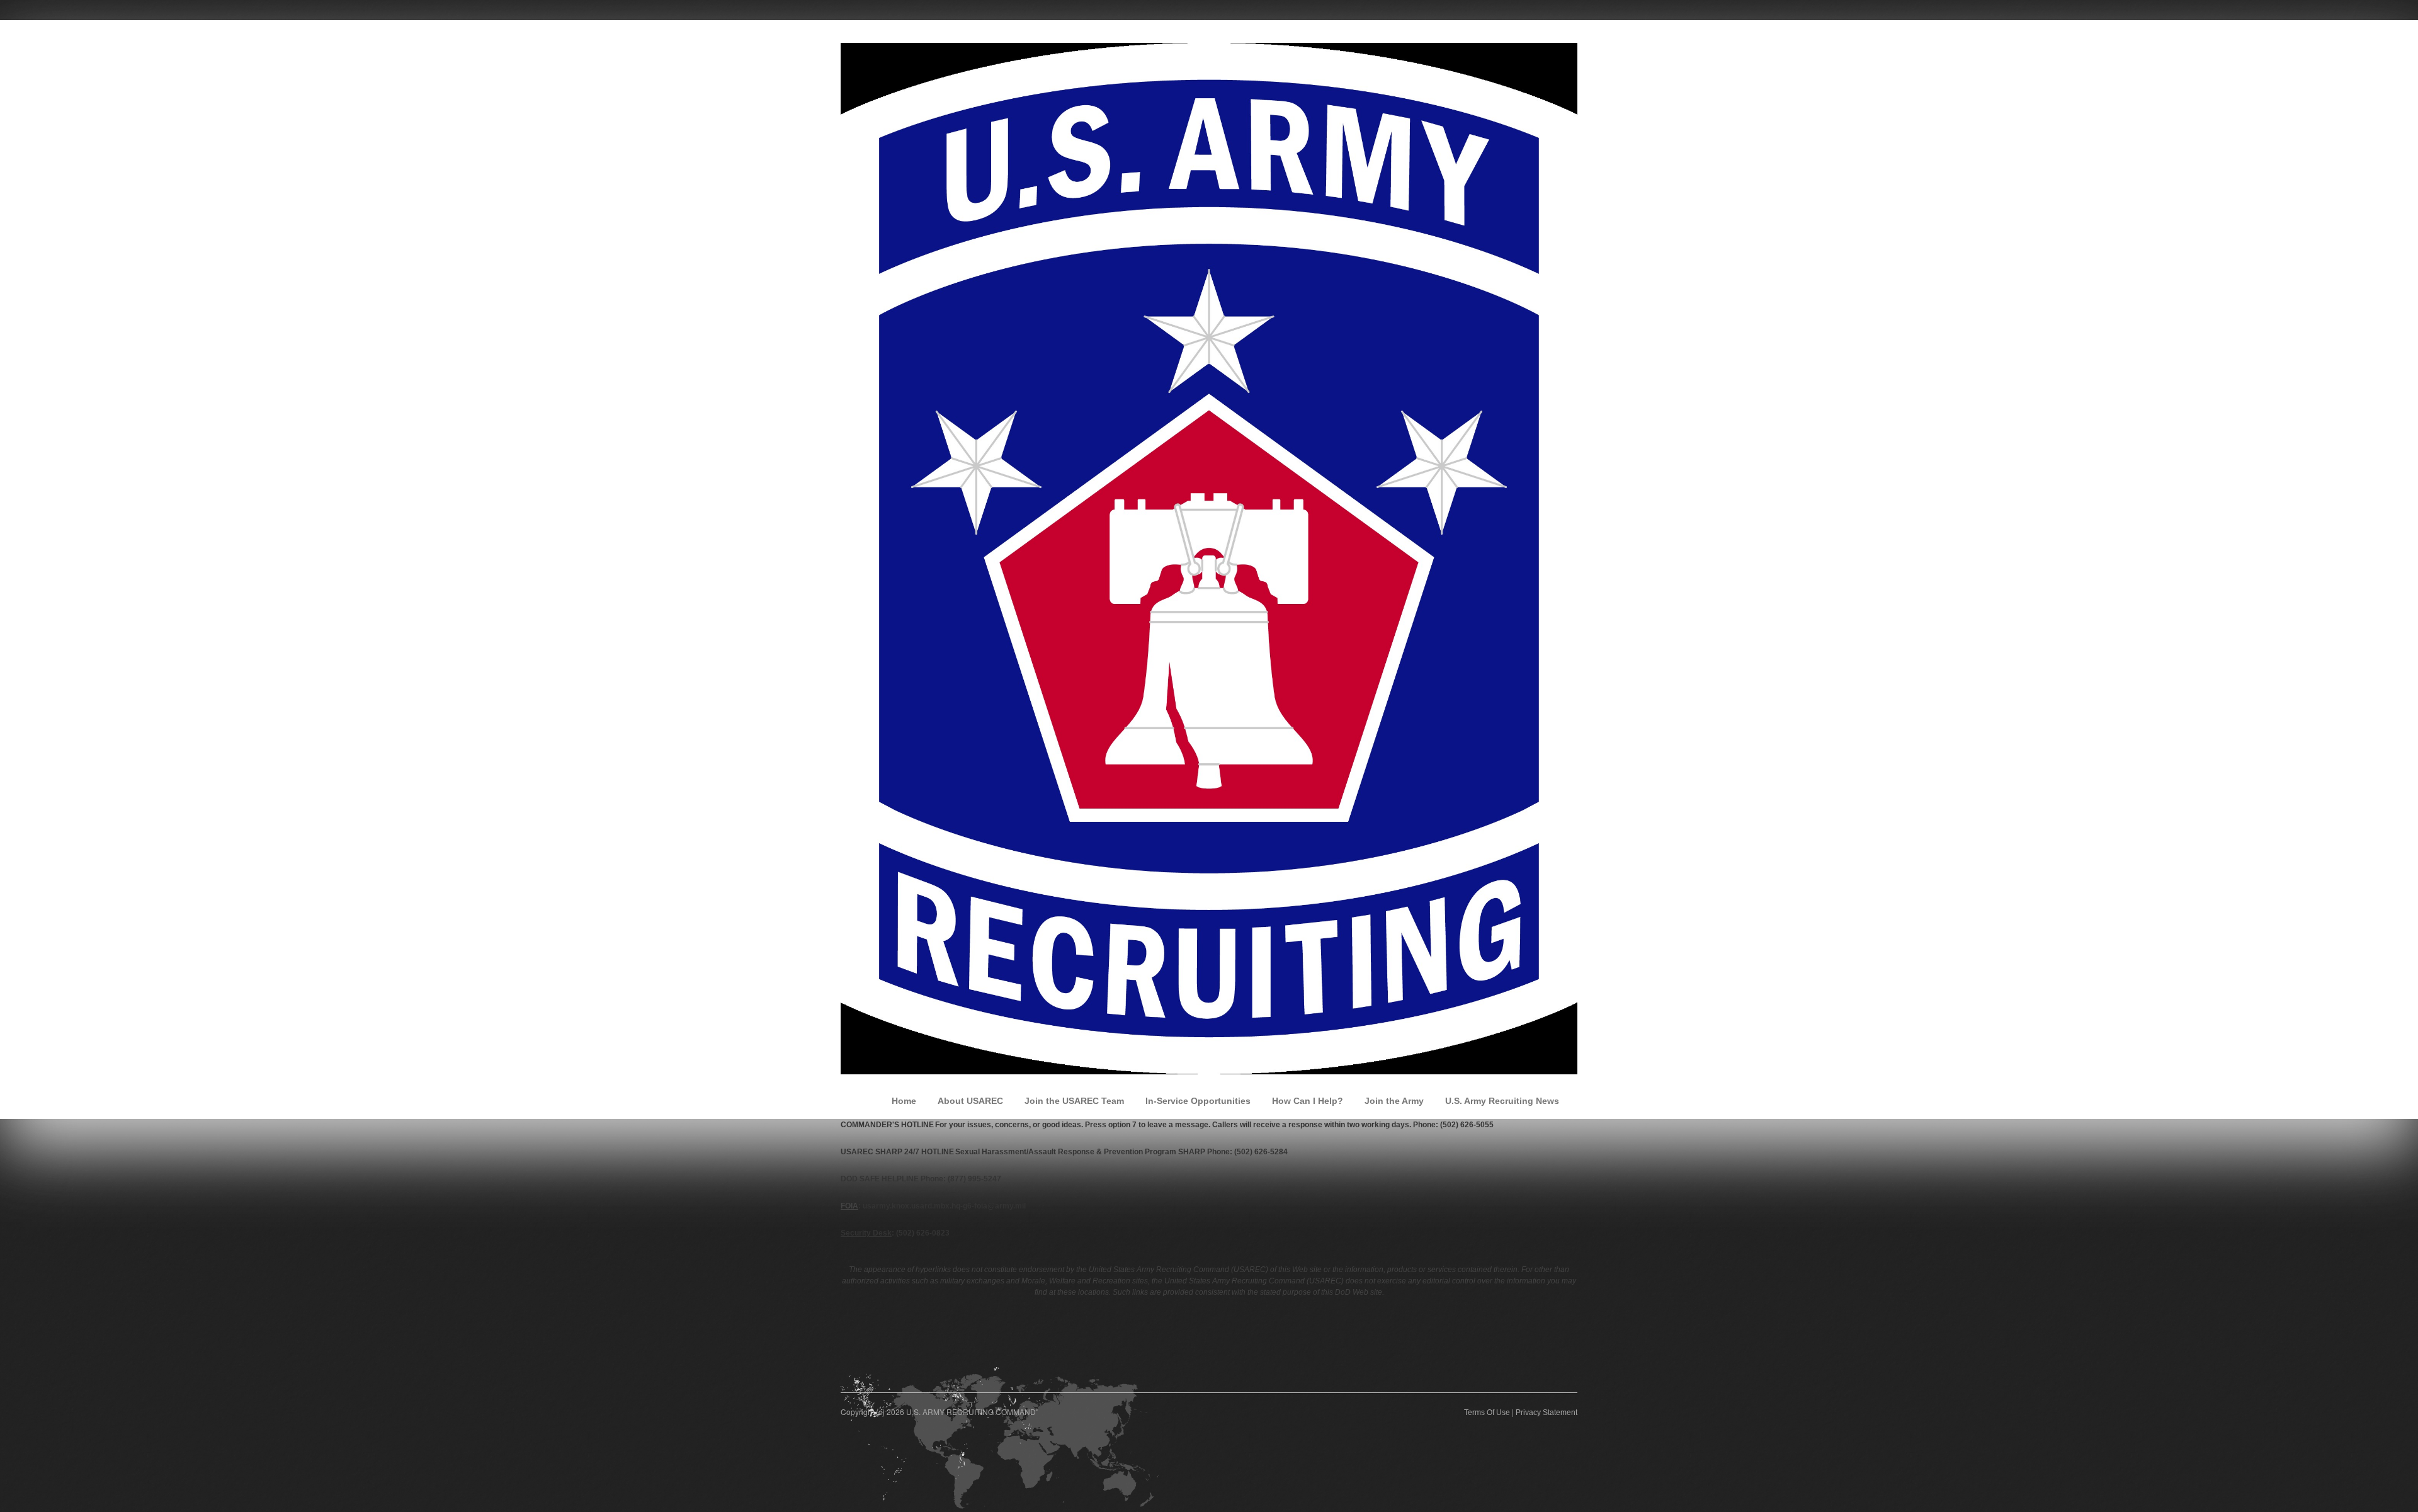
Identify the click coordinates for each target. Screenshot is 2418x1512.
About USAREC (970, 1101)
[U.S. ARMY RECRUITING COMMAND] (1209, 558)
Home (904, 1101)
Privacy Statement (1547, 1413)
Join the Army (1394, 1101)
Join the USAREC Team (1074, 1101)
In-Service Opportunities (1198, 1101)
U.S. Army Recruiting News (1502, 1101)
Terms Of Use (1487, 1413)
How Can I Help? (1308, 1101)
